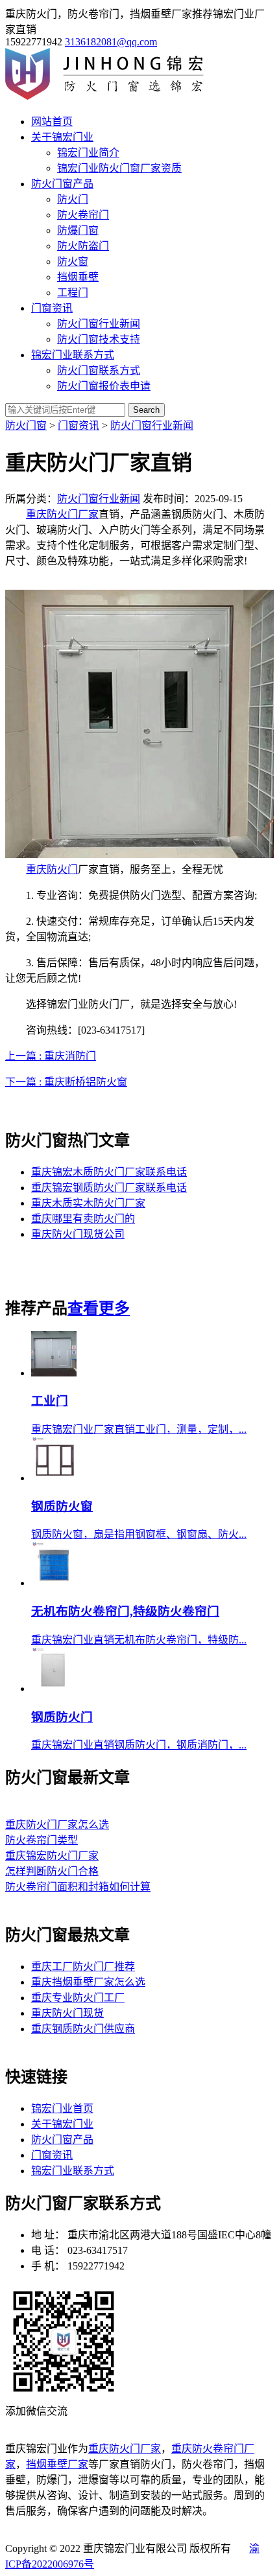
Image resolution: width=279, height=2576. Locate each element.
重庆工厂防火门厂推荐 (83, 1967)
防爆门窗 (78, 230)
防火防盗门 (83, 246)
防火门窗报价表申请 (104, 386)
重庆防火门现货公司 (78, 1234)
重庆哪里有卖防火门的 (83, 1219)
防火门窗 (26, 425)
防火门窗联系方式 (99, 370)
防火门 (73, 199)
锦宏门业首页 (62, 2108)
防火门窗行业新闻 (99, 324)
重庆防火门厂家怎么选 (57, 1825)
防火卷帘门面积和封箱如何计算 (78, 1887)
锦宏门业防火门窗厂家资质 (119, 168)
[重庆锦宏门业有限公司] (111, 96)
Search (146, 410)
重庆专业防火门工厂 (78, 1998)
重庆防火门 (52, 869)
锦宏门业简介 (88, 153)
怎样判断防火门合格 (52, 1871)
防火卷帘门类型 (42, 1840)
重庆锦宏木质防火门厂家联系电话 (109, 1172)
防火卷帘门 (83, 215)
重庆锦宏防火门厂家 (52, 1856)
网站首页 (52, 122)
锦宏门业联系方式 (73, 355)
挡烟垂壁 (78, 277)
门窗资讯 (52, 308)
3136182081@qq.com (111, 42)
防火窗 (73, 261)
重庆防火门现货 (67, 2013)
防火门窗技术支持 (99, 339)
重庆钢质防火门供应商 (83, 2029)
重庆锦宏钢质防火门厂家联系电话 (109, 1188)
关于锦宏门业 (62, 137)
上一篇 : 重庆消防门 (51, 1056)
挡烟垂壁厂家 (57, 2464)
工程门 (73, 293)
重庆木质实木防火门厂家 (88, 1203)
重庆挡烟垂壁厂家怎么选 (88, 1982)
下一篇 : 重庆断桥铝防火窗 (66, 1082)
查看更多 (99, 1308)
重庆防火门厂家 (62, 514)
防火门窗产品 (62, 184)
